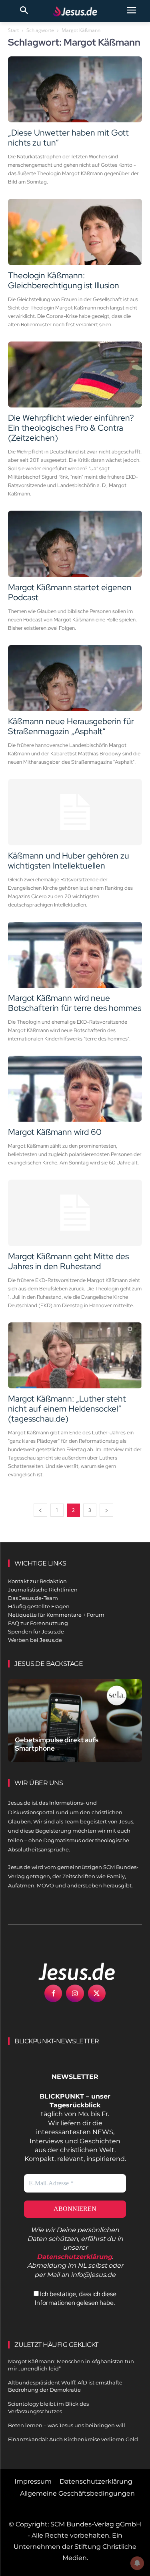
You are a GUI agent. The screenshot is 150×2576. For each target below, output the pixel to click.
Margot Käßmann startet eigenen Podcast (70, 592)
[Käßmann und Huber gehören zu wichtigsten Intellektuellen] (75, 812)
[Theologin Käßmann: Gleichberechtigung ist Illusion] (75, 232)
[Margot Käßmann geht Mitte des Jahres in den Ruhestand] (75, 1213)
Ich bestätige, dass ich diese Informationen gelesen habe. (76, 2298)
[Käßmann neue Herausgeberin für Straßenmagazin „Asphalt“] (75, 678)
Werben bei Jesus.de (35, 1640)
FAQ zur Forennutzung (38, 1623)
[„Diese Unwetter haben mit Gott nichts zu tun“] (75, 89)
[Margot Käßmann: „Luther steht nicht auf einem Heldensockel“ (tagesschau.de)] (75, 1355)
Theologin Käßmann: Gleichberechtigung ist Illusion (64, 280)
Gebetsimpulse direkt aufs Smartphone (57, 1744)
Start (13, 30)
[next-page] (106, 1510)
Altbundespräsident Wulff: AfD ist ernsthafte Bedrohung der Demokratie (65, 2386)
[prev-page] (40, 1510)
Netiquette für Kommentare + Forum (56, 1615)
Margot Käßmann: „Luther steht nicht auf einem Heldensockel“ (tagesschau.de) (67, 1409)
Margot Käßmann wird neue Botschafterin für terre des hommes (75, 1003)
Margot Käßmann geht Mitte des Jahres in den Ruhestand (68, 1261)
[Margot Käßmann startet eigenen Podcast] (75, 544)
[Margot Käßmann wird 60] (75, 1089)
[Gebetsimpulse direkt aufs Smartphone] (75, 1720)
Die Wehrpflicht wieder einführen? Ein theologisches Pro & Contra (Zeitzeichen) (71, 428)
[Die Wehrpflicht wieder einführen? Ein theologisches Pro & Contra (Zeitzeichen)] (75, 374)
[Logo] (68, 1971)
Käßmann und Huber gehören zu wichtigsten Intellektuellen (69, 861)
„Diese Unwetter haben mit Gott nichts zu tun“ (68, 138)
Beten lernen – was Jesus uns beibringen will (67, 2425)
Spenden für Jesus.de (36, 1631)
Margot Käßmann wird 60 (55, 1132)
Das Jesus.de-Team (33, 1598)
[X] (97, 1993)
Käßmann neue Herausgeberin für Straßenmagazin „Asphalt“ (71, 726)
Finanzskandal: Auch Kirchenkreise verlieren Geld (73, 2439)
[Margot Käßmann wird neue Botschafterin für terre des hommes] (75, 955)
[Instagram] (75, 1993)
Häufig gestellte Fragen (39, 1606)
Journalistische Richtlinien (43, 1590)
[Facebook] (53, 1993)
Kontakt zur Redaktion (37, 1581)
